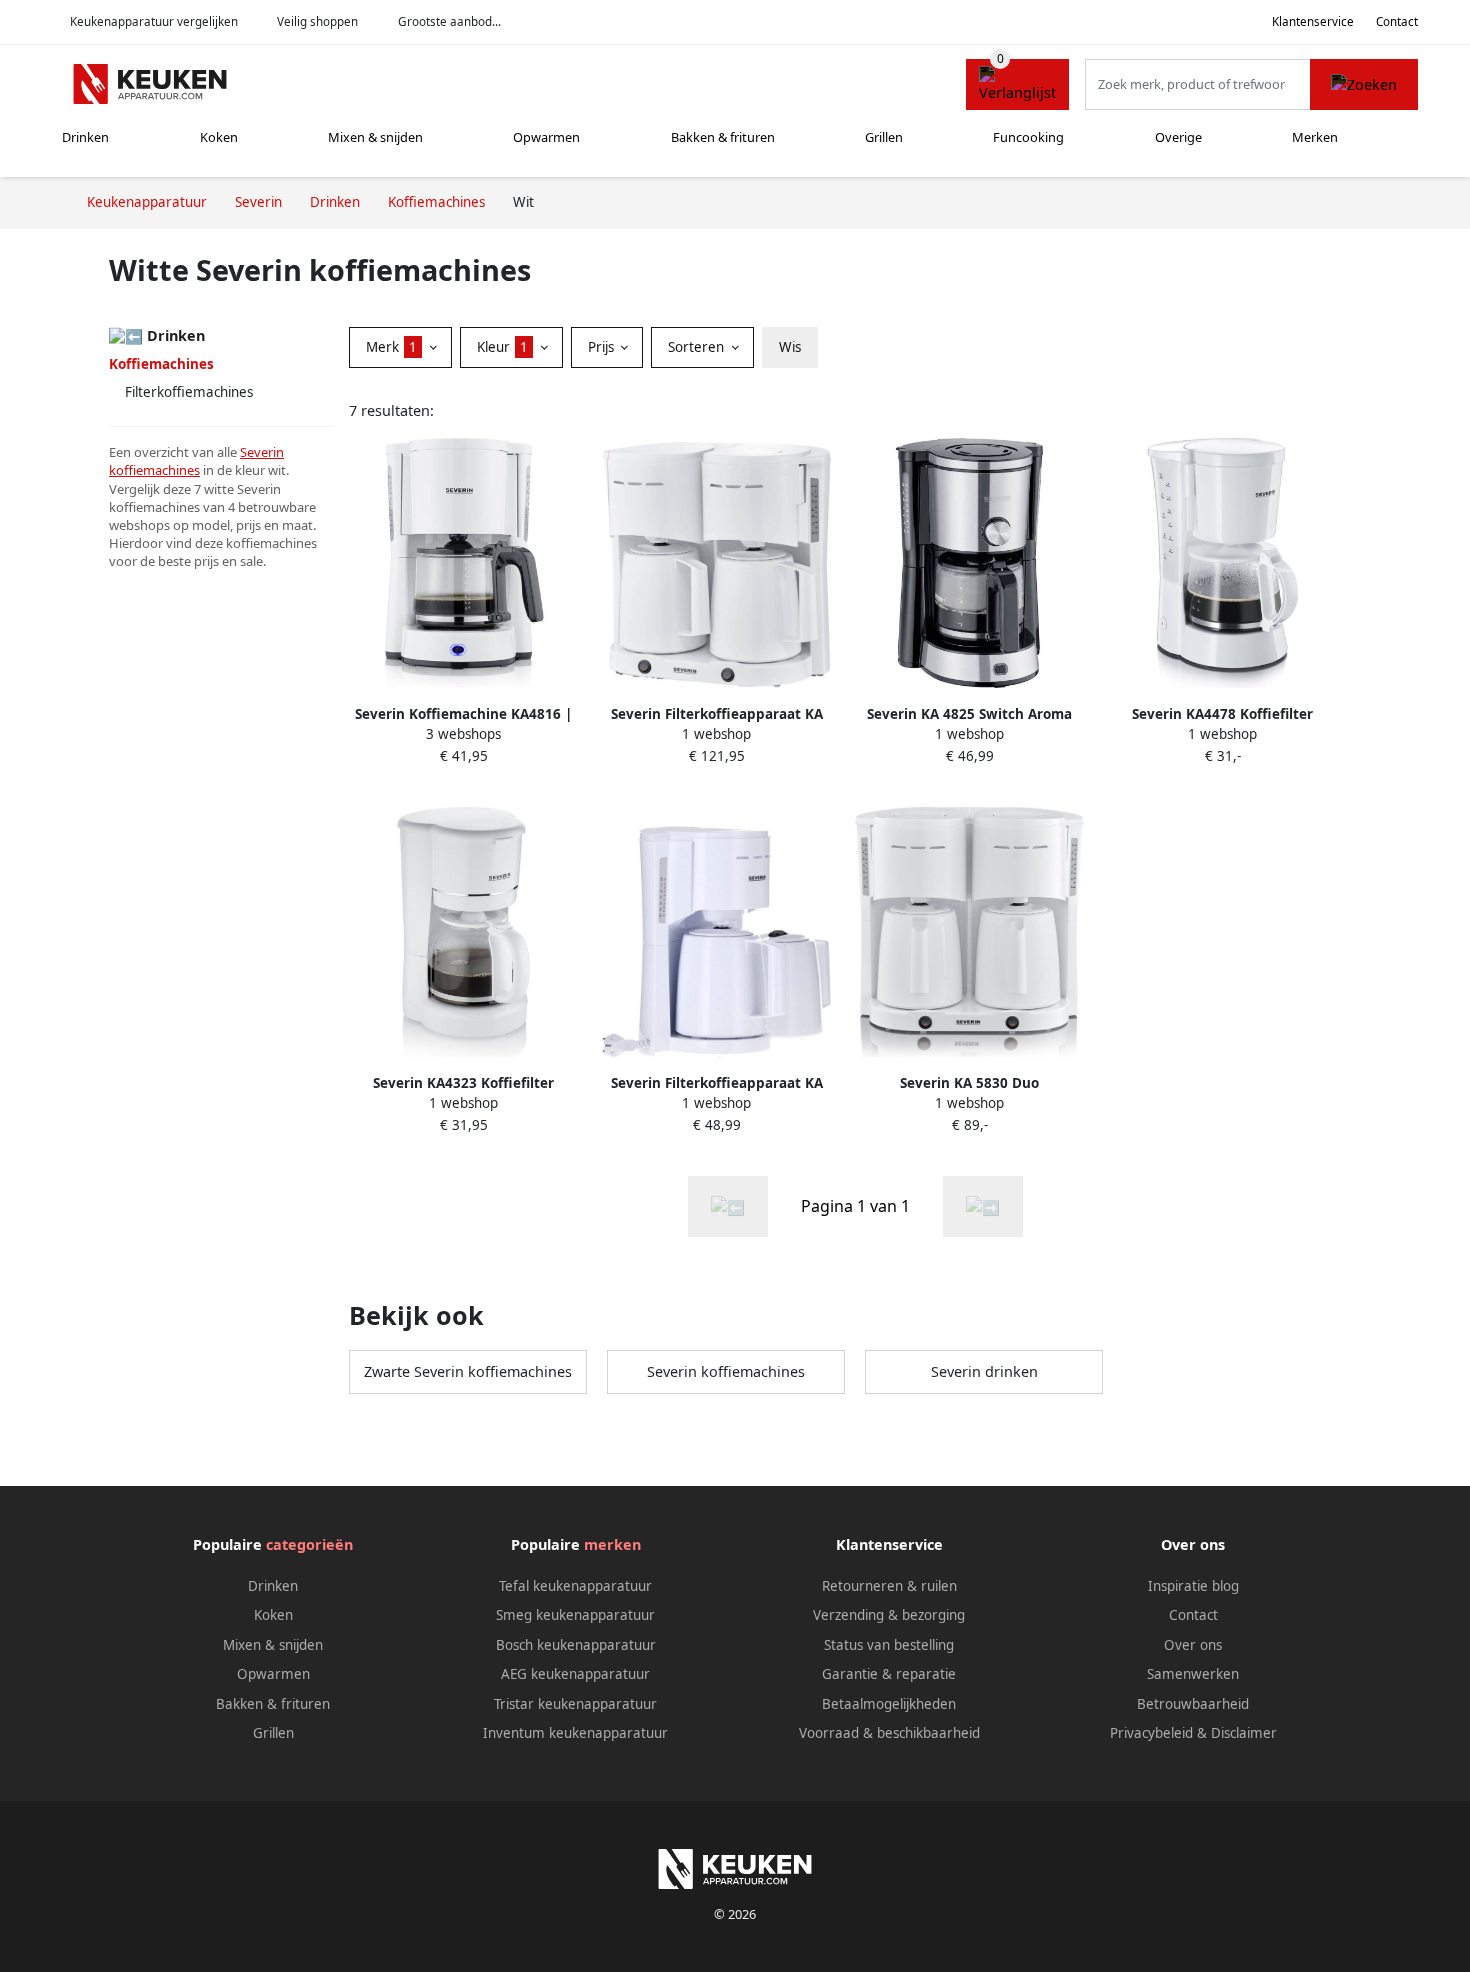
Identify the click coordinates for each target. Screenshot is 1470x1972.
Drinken (85, 137)
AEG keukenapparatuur (575, 1674)
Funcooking (1028, 137)
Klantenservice (1313, 21)
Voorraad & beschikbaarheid (889, 1733)
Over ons (1193, 1645)
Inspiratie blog (1193, 1586)
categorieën (309, 1544)
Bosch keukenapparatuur (576, 1645)
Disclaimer (1244, 1733)
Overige (1178, 137)
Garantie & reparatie (889, 1674)
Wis (790, 347)
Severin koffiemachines (726, 1371)
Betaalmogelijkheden (889, 1704)
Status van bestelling (889, 1645)
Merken (1315, 137)
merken (612, 1544)
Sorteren (698, 347)
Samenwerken (1193, 1674)
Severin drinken (984, 1371)
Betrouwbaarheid (1193, 1704)
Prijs (603, 347)
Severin (262, 452)
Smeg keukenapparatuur (575, 1615)
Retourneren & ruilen (889, 1586)
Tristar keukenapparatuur (575, 1704)
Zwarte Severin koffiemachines (468, 1371)
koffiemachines (154, 470)
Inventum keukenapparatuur (575, 1733)
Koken (219, 137)
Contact (1397, 21)
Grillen (884, 137)
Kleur (502, 347)
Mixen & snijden (375, 137)
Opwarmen (546, 137)
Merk (391, 347)
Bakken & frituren (723, 137)
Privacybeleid (1151, 1733)
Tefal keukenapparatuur (575, 1586)
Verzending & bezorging (889, 1615)
